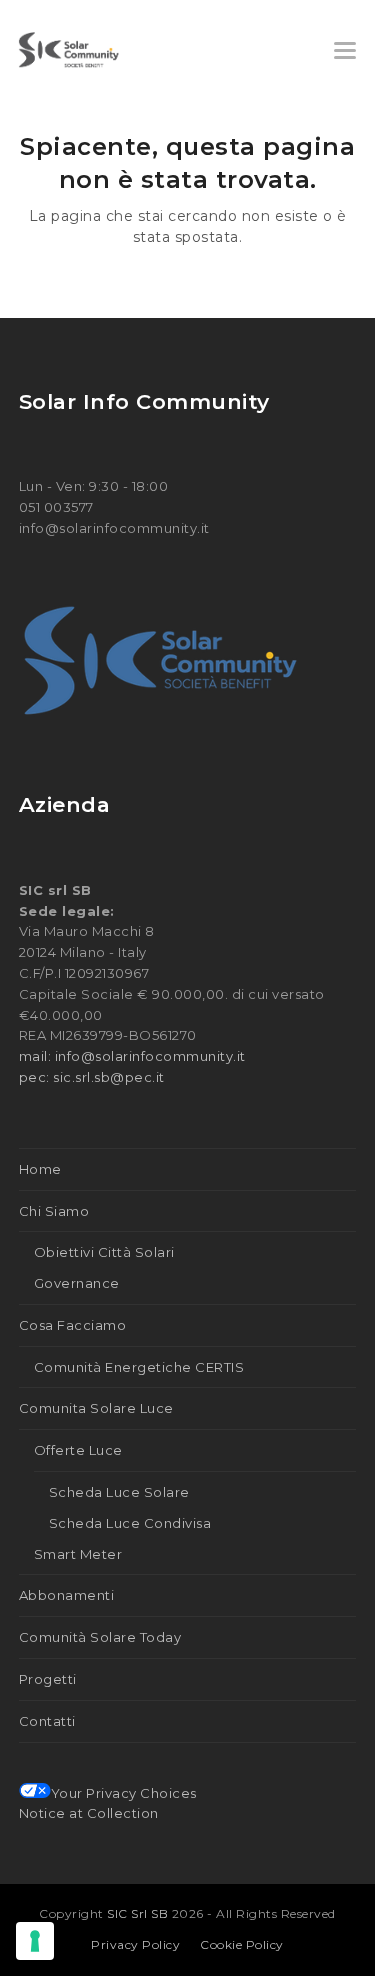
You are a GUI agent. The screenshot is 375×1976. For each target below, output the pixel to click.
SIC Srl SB (139, 1913)
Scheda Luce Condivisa (130, 1523)
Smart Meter (78, 1554)
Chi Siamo (54, 1211)
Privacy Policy (135, 1944)
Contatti (47, 1721)
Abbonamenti (67, 1595)
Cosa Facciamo (73, 1325)
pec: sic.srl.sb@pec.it (92, 1077)
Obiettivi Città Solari (104, 1252)
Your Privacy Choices (124, 1793)
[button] (345, 50)
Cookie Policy (242, 1944)
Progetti (48, 1679)
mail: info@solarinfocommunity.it (132, 1056)
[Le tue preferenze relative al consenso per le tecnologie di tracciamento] (35, 1941)
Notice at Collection (89, 1813)
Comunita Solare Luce (96, 1408)
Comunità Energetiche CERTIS (139, 1367)
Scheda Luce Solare (119, 1492)
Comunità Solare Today (100, 1637)
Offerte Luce (78, 1450)
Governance (77, 1283)
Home (40, 1169)
